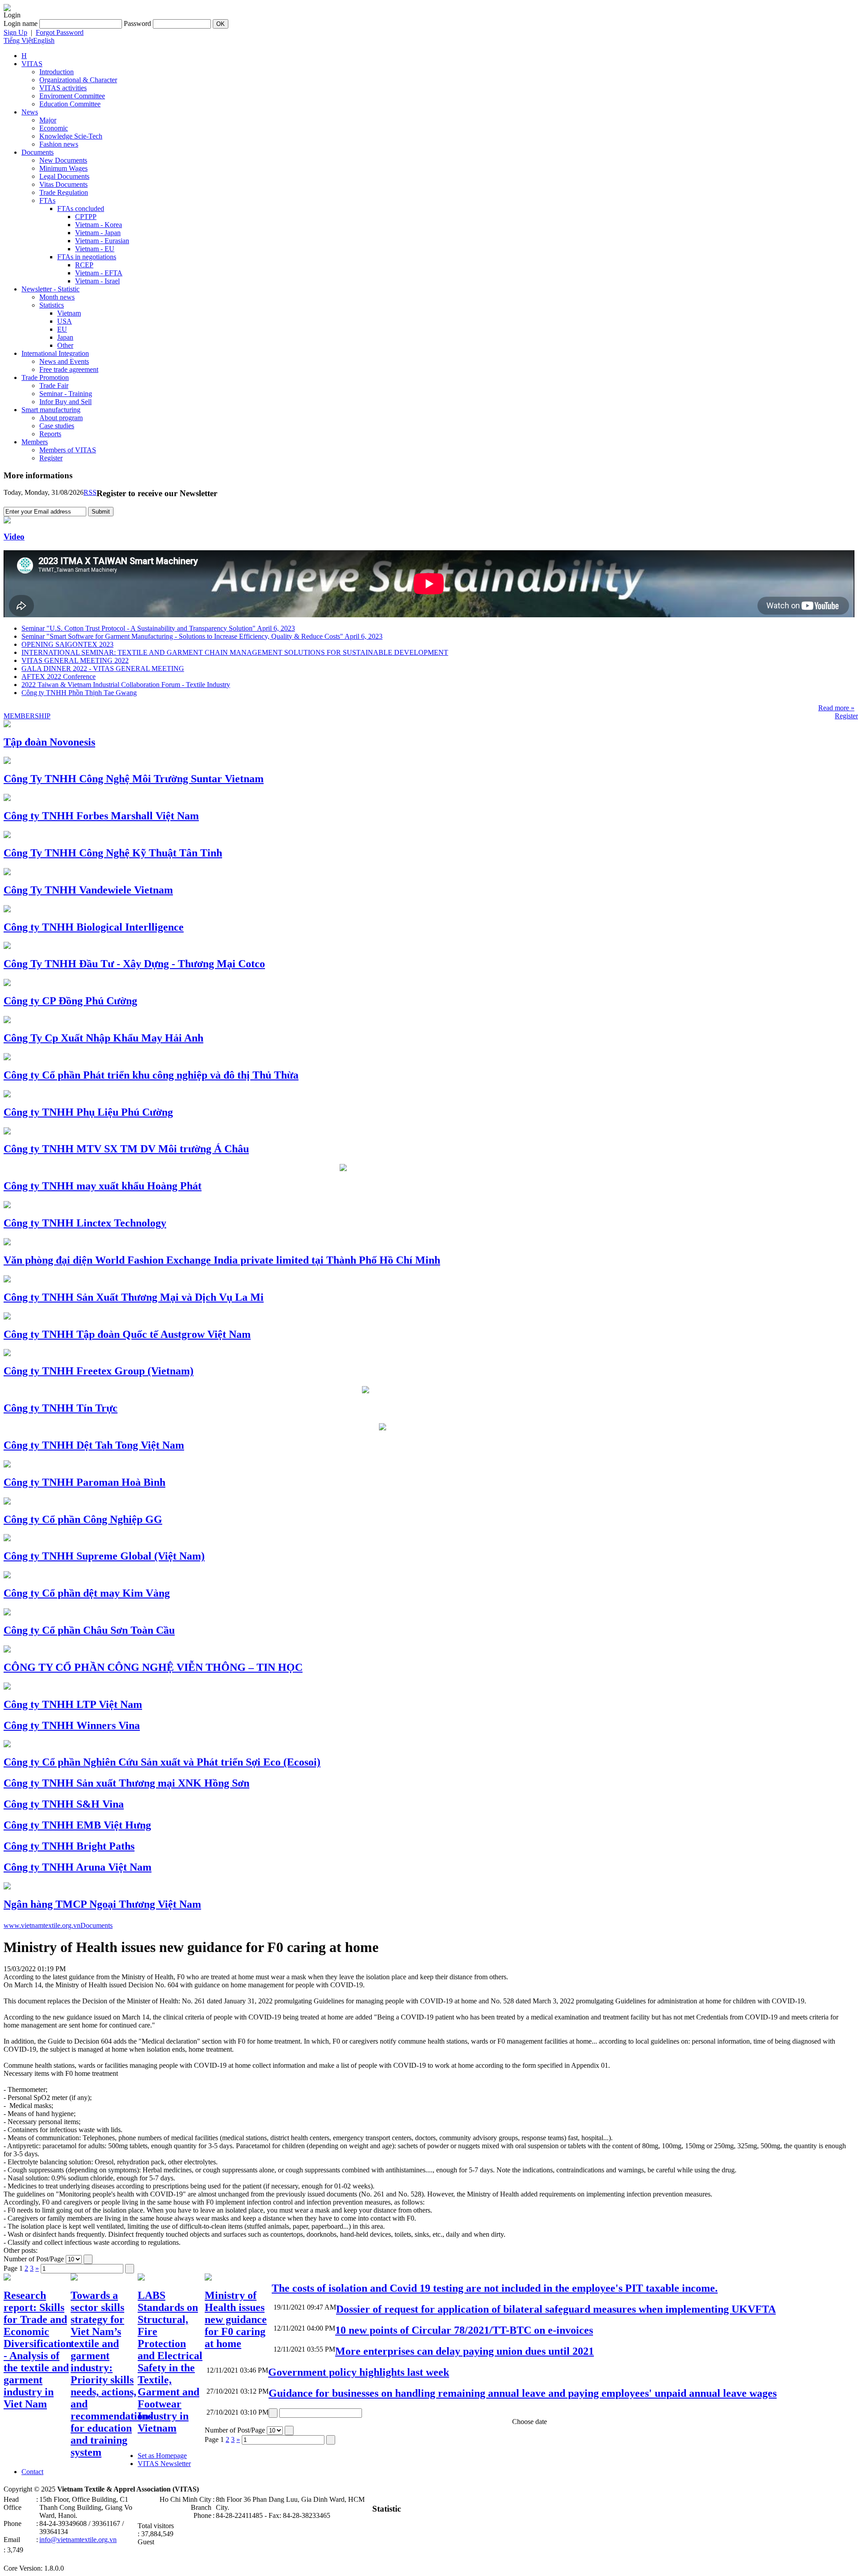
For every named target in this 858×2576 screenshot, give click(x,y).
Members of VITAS (68, 450)
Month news (57, 297)
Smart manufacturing (51, 410)
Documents (38, 152)
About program (61, 418)
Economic (54, 128)
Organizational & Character (78, 80)
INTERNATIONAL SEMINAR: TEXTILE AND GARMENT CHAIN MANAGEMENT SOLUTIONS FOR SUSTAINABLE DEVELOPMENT (235, 652)
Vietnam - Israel (97, 281)
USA (65, 321)
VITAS (32, 64)
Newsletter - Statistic (50, 289)
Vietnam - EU (95, 249)
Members (35, 442)
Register (51, 458)
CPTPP (86, 217)
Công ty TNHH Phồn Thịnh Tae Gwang (79, 693)
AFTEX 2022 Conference (59, 677)
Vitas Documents (63, 184)
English (44, 40)
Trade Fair (54, 386)
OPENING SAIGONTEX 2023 (67, 644)
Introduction (57, 72)
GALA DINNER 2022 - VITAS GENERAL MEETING (103, 668)
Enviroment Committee (72, 96)
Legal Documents (64, 176)
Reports (50, 434)
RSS (90, 492)
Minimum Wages (63, 168)
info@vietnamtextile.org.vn (78, 2540)
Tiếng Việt (18, 40)
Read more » (836, 708)
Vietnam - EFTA (99, 273)
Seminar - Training (66, 394)
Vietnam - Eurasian (102, 241)
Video (14, 537)
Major (48, 120)
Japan (65, 337)
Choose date (530, 2422)
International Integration (55, 353)
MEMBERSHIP (27, 716)
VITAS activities (63, 88)
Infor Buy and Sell (65, 402)
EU (62, 329)
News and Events (64, 361)
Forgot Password (60, 32)
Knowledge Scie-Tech (71, 136)
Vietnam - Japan (98, 233)
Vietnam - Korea (99, 225)
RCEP (84, 265)
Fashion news (59, 144)
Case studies (57, 426)
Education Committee (70, 104)
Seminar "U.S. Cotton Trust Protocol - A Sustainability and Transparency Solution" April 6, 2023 (158, 628)
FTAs (47, 200)
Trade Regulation (64, 192)
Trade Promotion (45, 377)
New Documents (63, 160)
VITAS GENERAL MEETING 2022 (75, 660)
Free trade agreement (69, 369)
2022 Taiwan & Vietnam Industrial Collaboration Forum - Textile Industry (126, 685)
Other (65, 345)
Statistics (52, 305)
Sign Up (15, 32)
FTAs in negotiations (87, 257)
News (30, 112)
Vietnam (69, 313)
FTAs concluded (81, 209)
